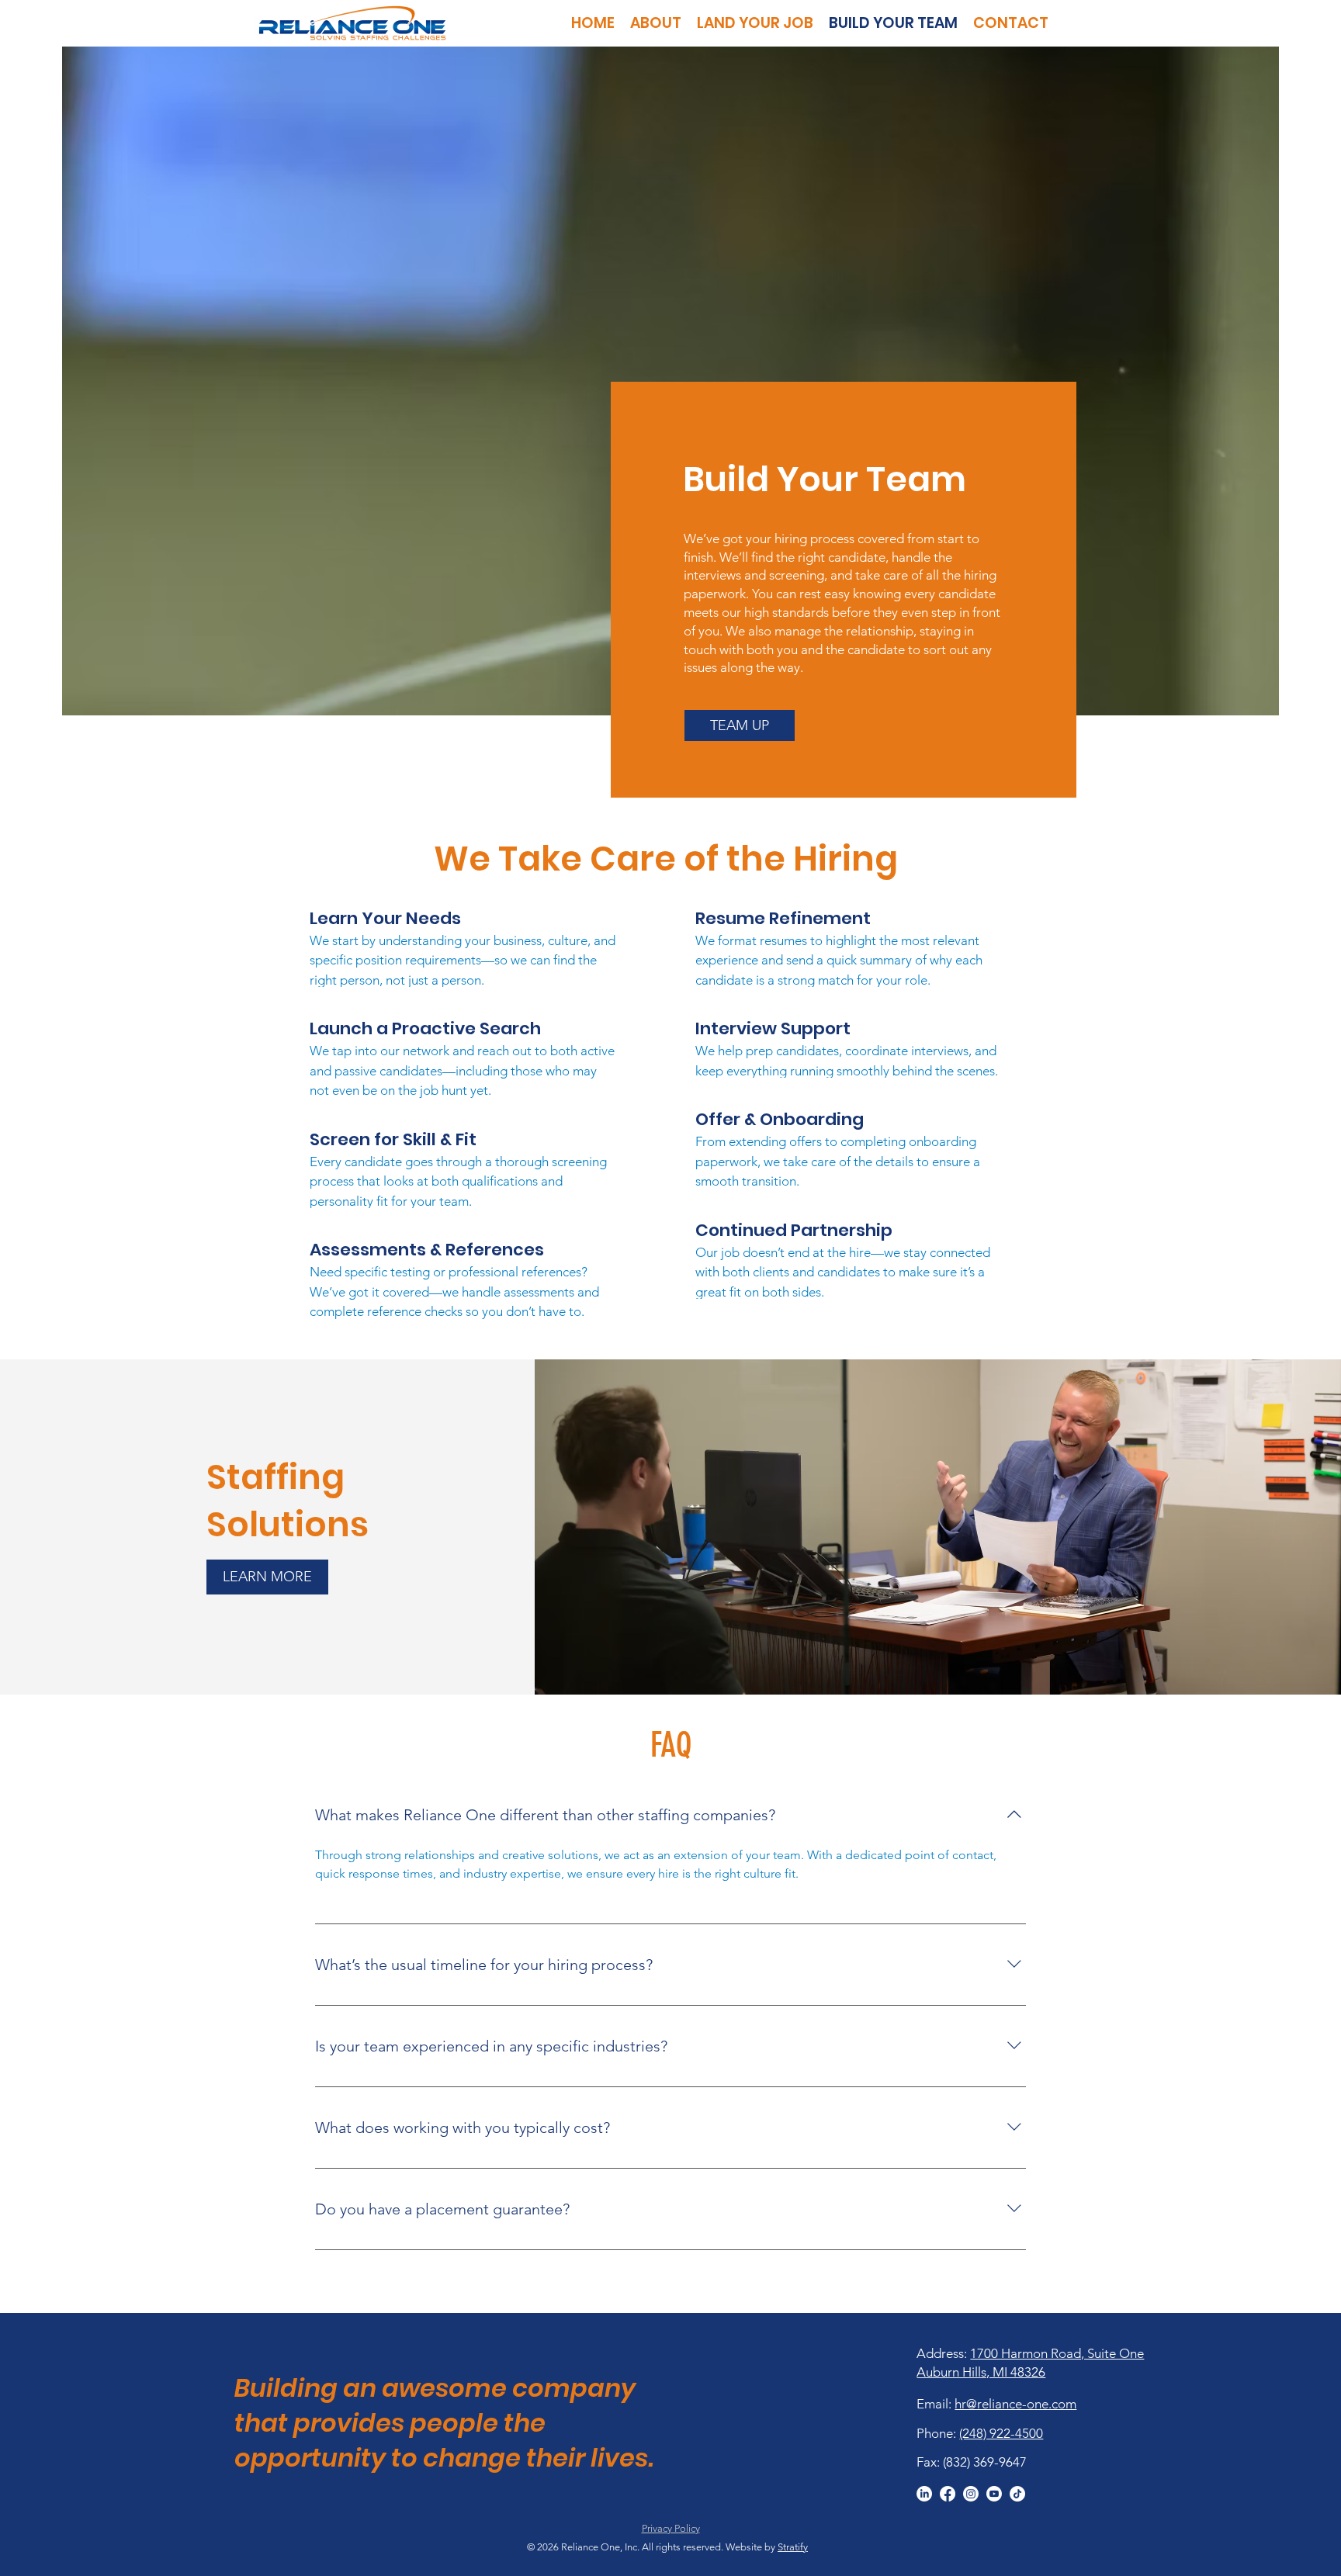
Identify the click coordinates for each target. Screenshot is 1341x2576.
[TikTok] (1017, 2494)
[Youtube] (994, 2494)
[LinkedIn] (924, 2494)
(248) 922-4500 (1001, 2433)
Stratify (793, 2547)
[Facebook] (948, 2494)
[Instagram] (971, 2494)
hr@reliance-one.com (1015, 2404)
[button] (740, 725)
